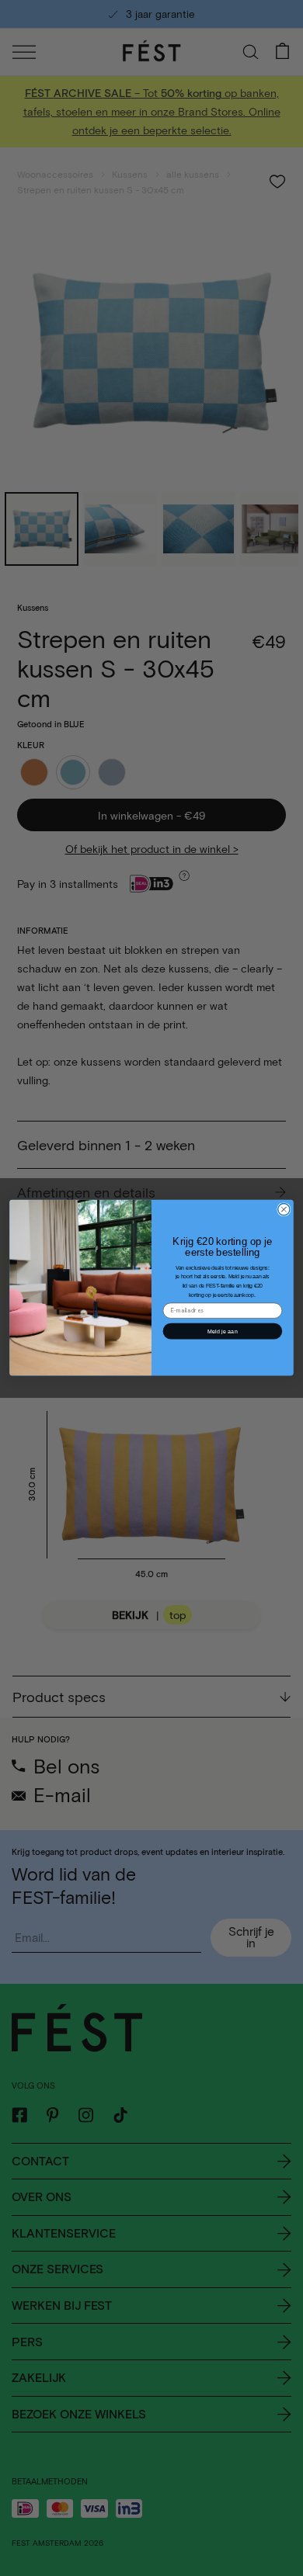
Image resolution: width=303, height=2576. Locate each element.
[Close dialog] (284, 1210)
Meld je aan (223, 1331)
